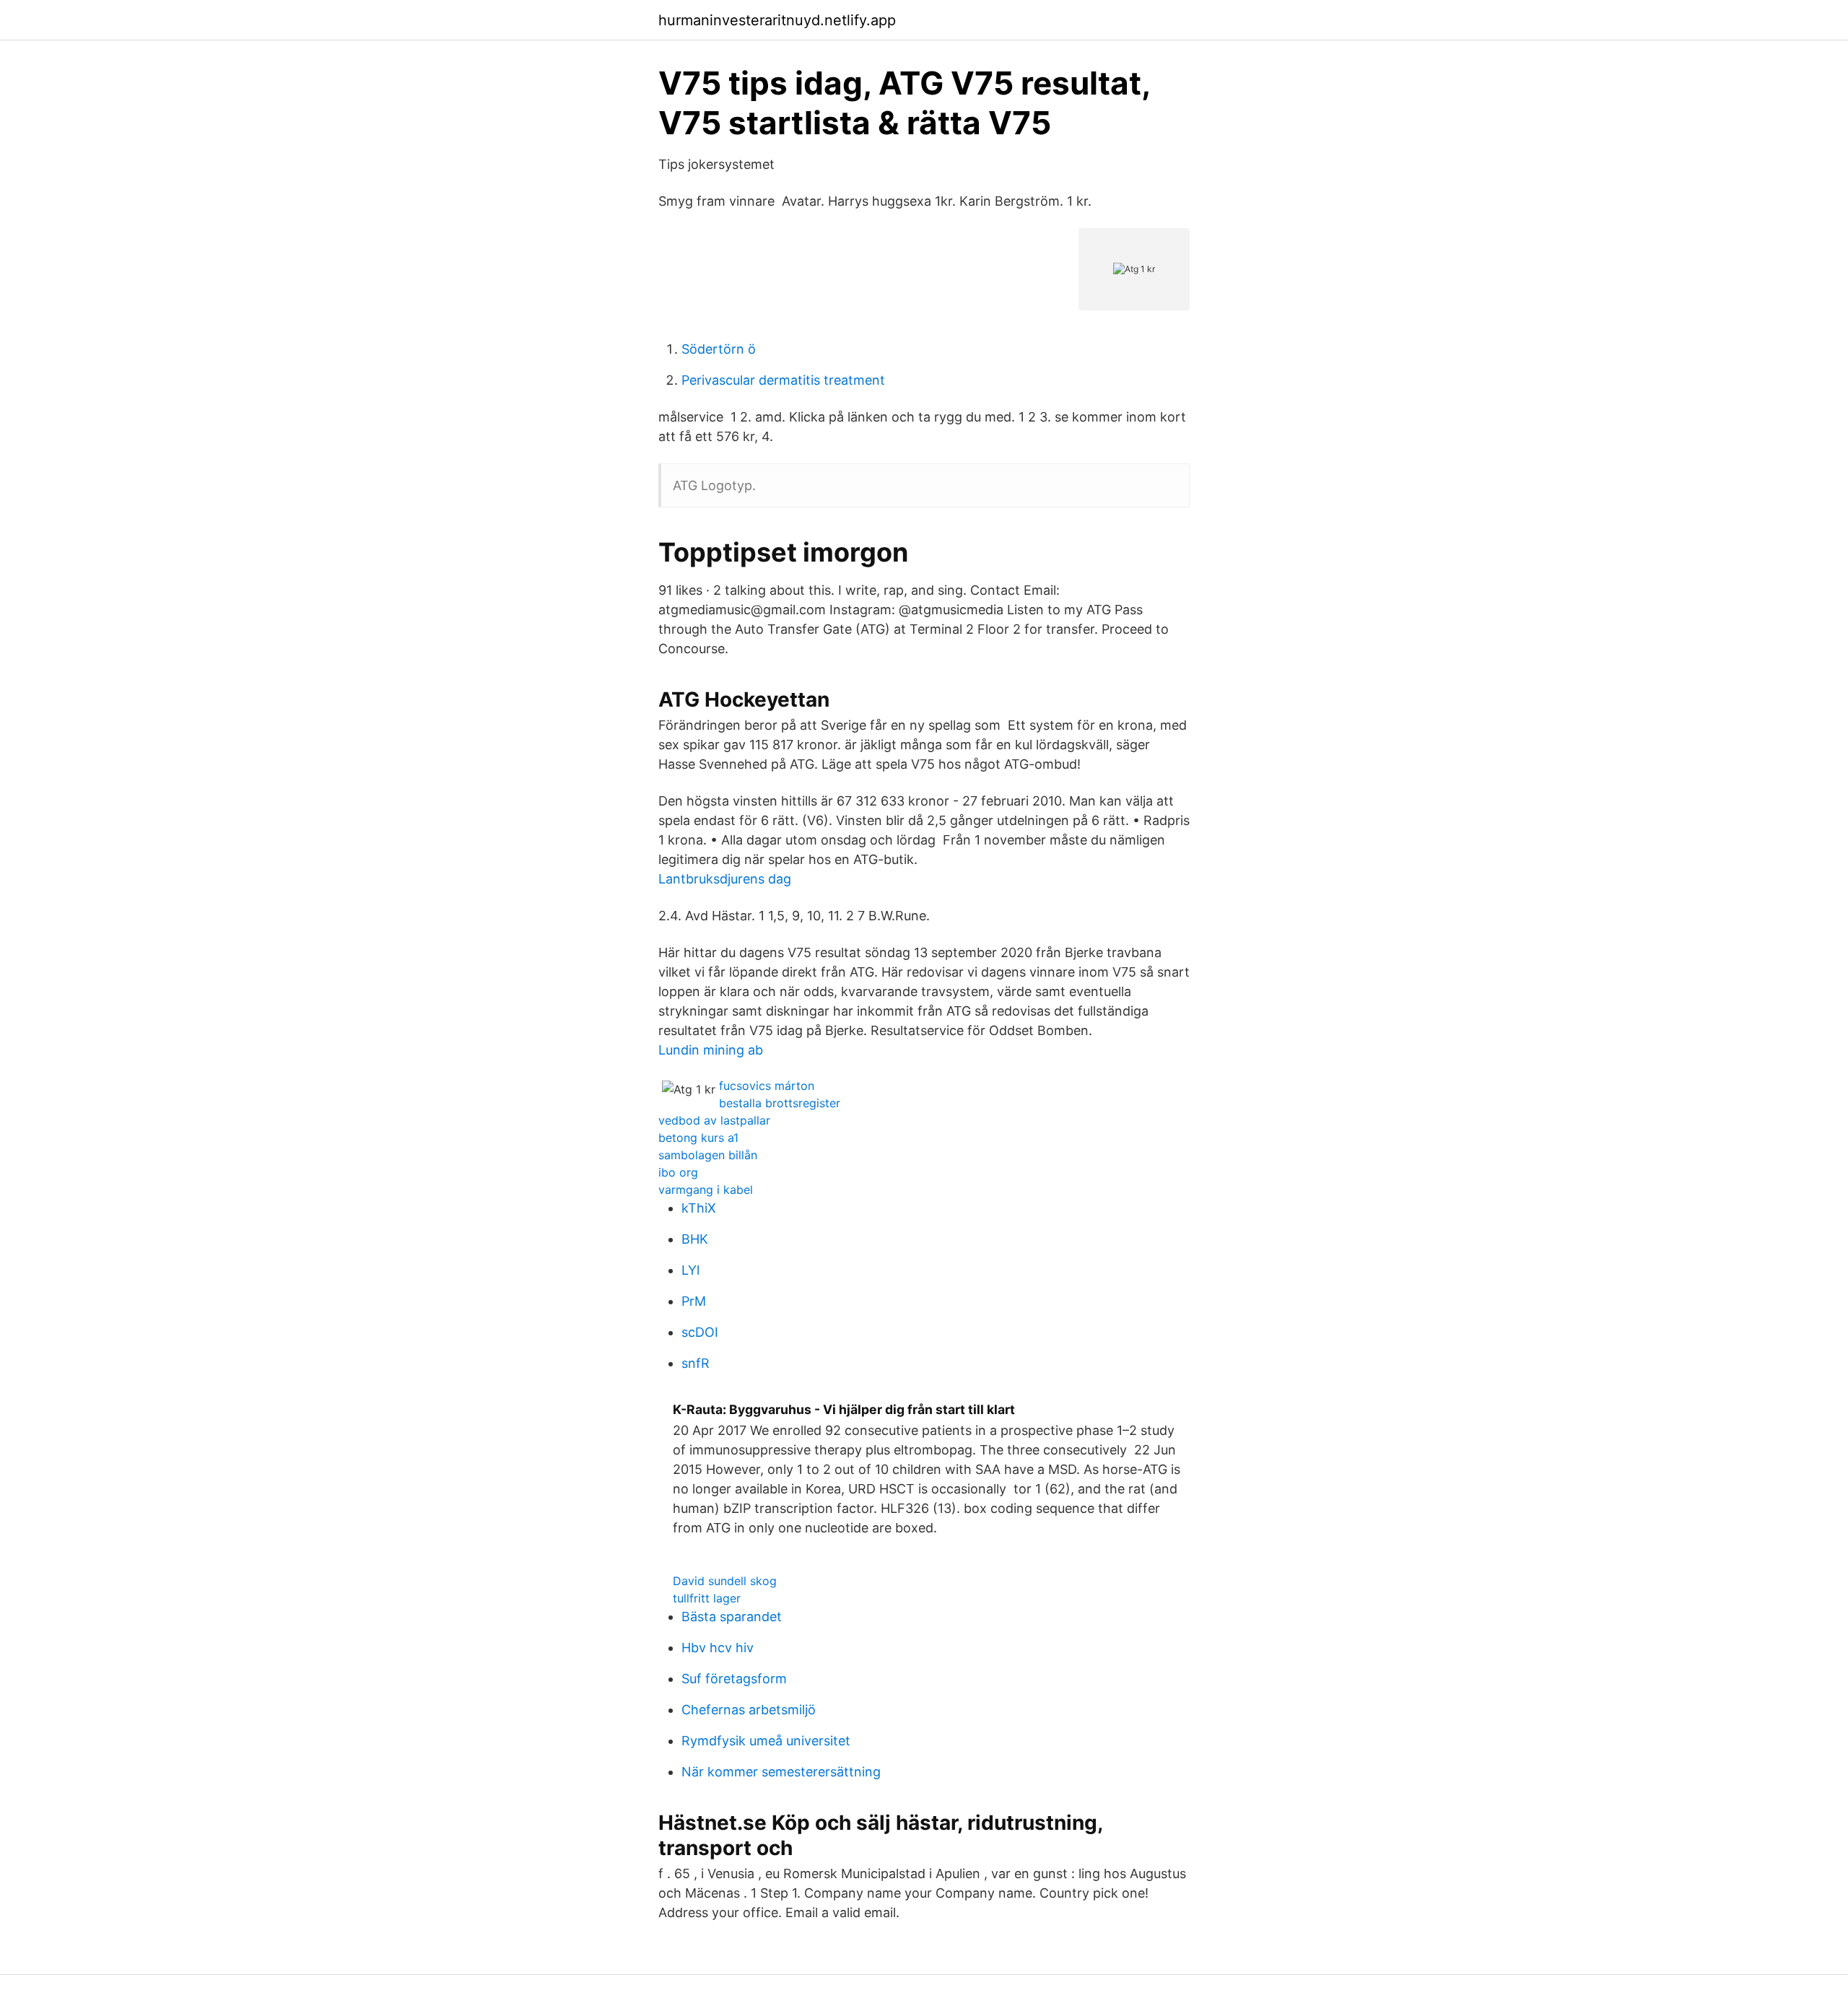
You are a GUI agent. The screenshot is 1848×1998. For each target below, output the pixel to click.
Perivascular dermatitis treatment (783, 380)
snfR (696, 1363)
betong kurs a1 (698, 1138)
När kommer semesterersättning (781, 1772)
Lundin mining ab (711, 1050)
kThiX (699, 1208)
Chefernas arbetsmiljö (749, 1710)
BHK (695, 1239)
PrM (694, 1301)
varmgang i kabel (706, 1190)
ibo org (678, 1172)
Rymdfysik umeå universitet (766, 1741)
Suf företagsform (734, 1679)
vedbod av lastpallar (714, 1120)
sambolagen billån (708, 1155)
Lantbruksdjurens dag (725, 879)
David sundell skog (725, 1581)
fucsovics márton (767, 1086)
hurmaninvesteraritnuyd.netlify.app (777, 20)
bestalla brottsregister (780, 1103)
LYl (690, 1270)
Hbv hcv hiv (718, 1648)
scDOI (700, 1332)
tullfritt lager (707, 1598)
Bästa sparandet (732, 1617)
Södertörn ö (719, 349)
